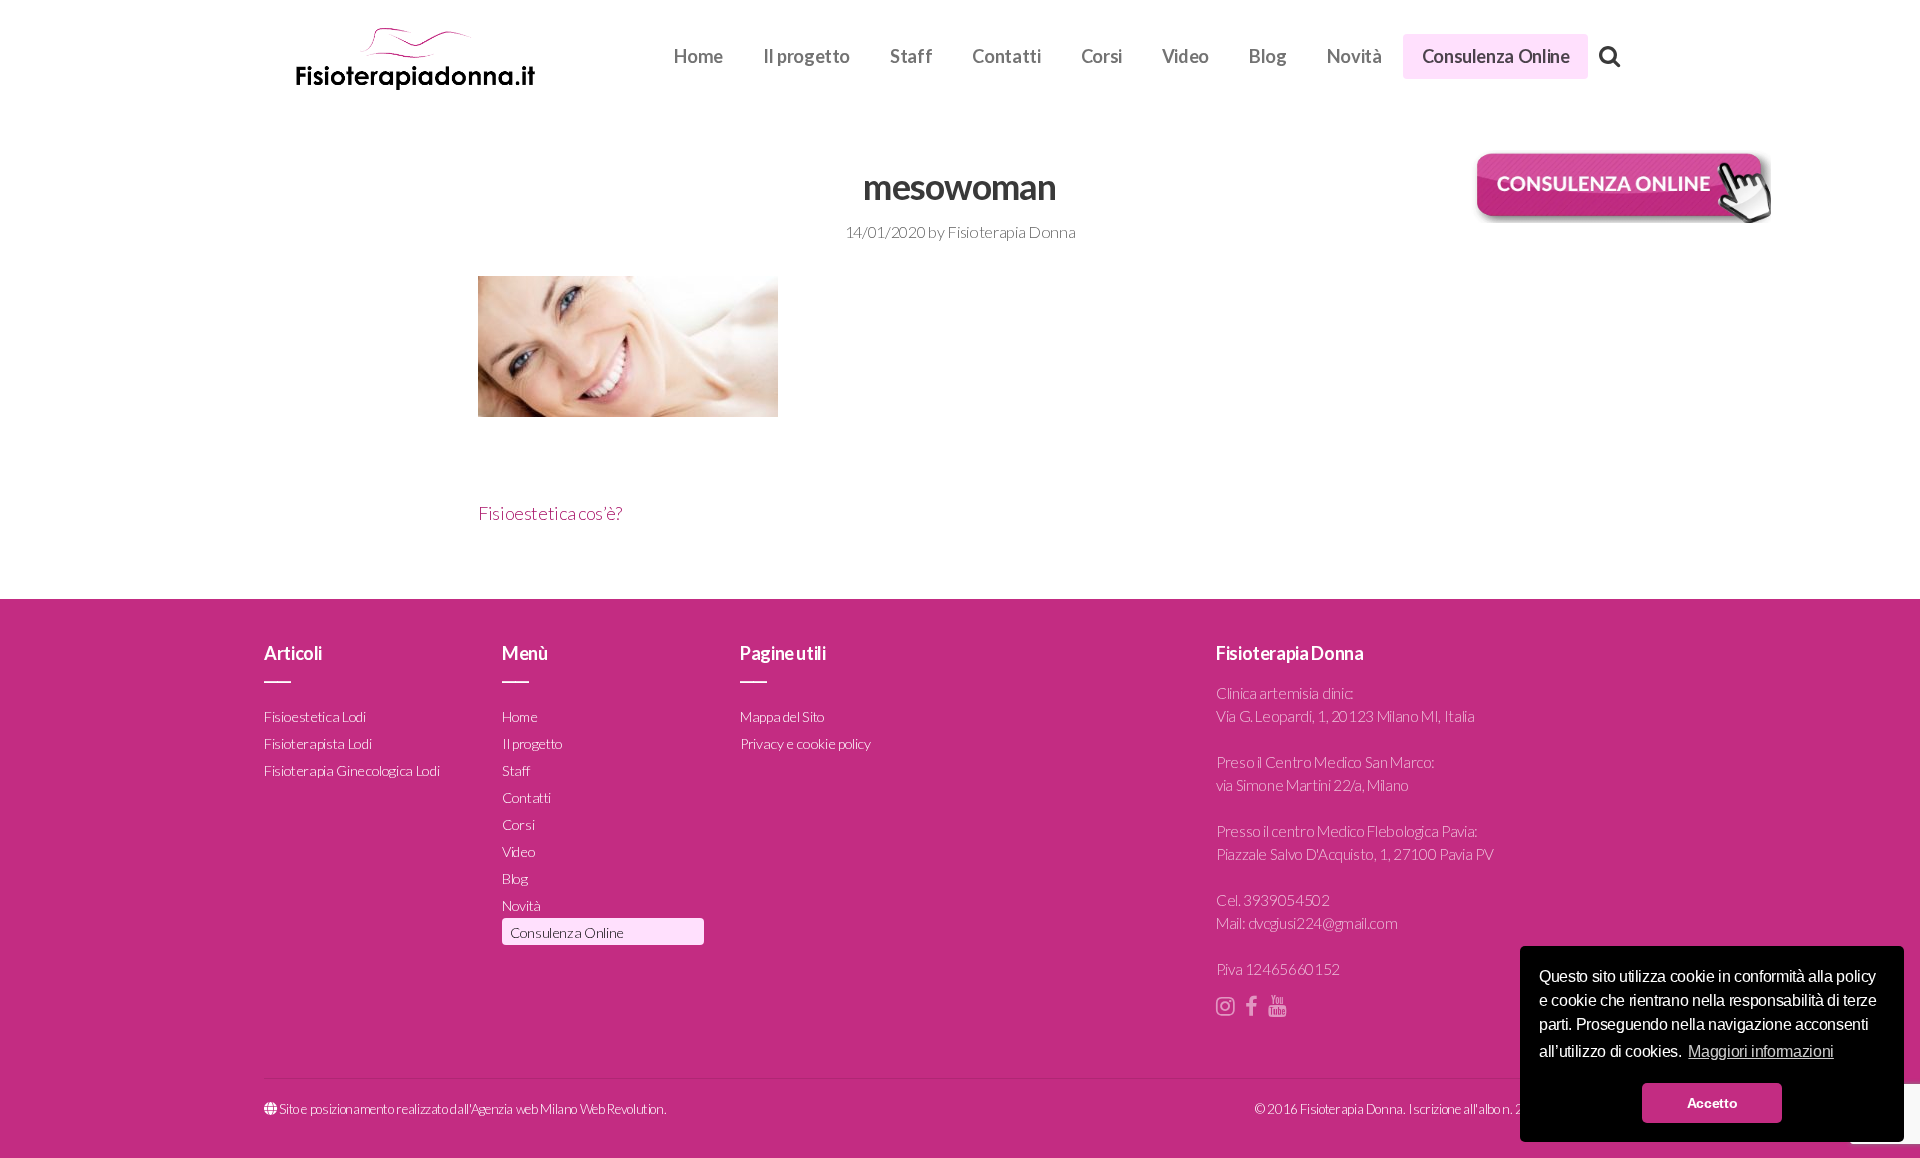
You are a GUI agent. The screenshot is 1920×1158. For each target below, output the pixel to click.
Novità (1354, 56)
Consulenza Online (1496, 56)
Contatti (1006, 56)
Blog (1268, 56)
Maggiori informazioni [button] (1760, 1051)
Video (1185, 56)
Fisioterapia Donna (1011, 231)
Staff (911, 56)
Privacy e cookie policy (805, 743)
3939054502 (1286, 900)
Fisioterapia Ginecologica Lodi (351, 770)
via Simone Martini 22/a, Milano (1312, 785)
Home (698, 56)
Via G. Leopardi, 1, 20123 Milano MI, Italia (1345, 716)
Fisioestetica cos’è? (550, 513)
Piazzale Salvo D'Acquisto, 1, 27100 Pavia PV (1354, 854)
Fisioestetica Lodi (315, 716)
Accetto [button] (1712, 1103)
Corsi (1101, 56)
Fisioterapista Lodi (317, 743)
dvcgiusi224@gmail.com (1322, 923)
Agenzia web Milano (524, 1109)
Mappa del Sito (782, 716)
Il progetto (806, 56)
